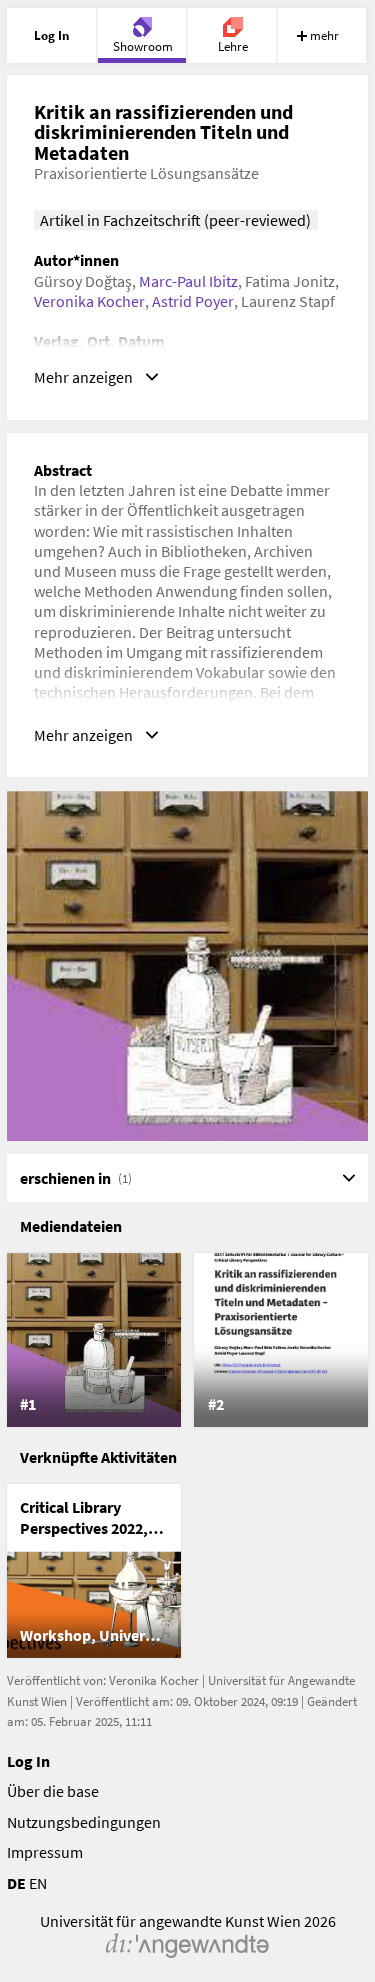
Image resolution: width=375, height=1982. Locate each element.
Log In (28, 1761)
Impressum (45, 1852)
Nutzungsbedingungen (84, 1822)
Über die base (53, 1791)
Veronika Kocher (89, 301)
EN (38, 1883)
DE (16, 1883)
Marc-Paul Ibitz (188, 281)
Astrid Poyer (193, 301)
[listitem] (94, 1340)
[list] (188, 1340)
